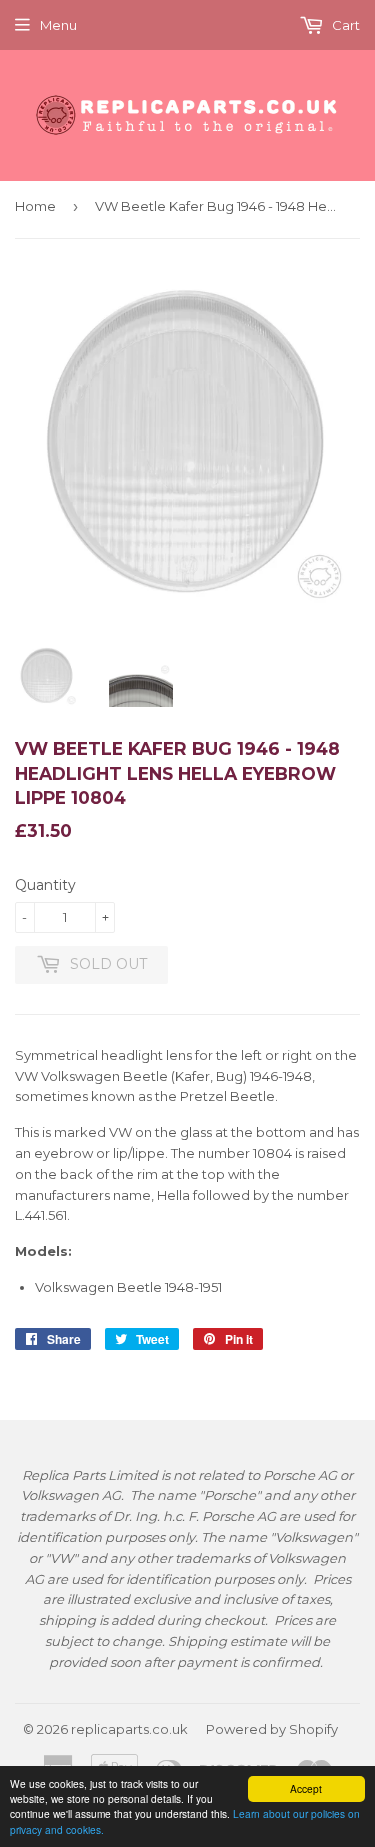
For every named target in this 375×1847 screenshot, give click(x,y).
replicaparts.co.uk (129, 1729)
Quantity (45, 885)
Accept (306, 1788)
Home (35, 206)
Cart (344, 25)
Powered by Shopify (272, 1729)
